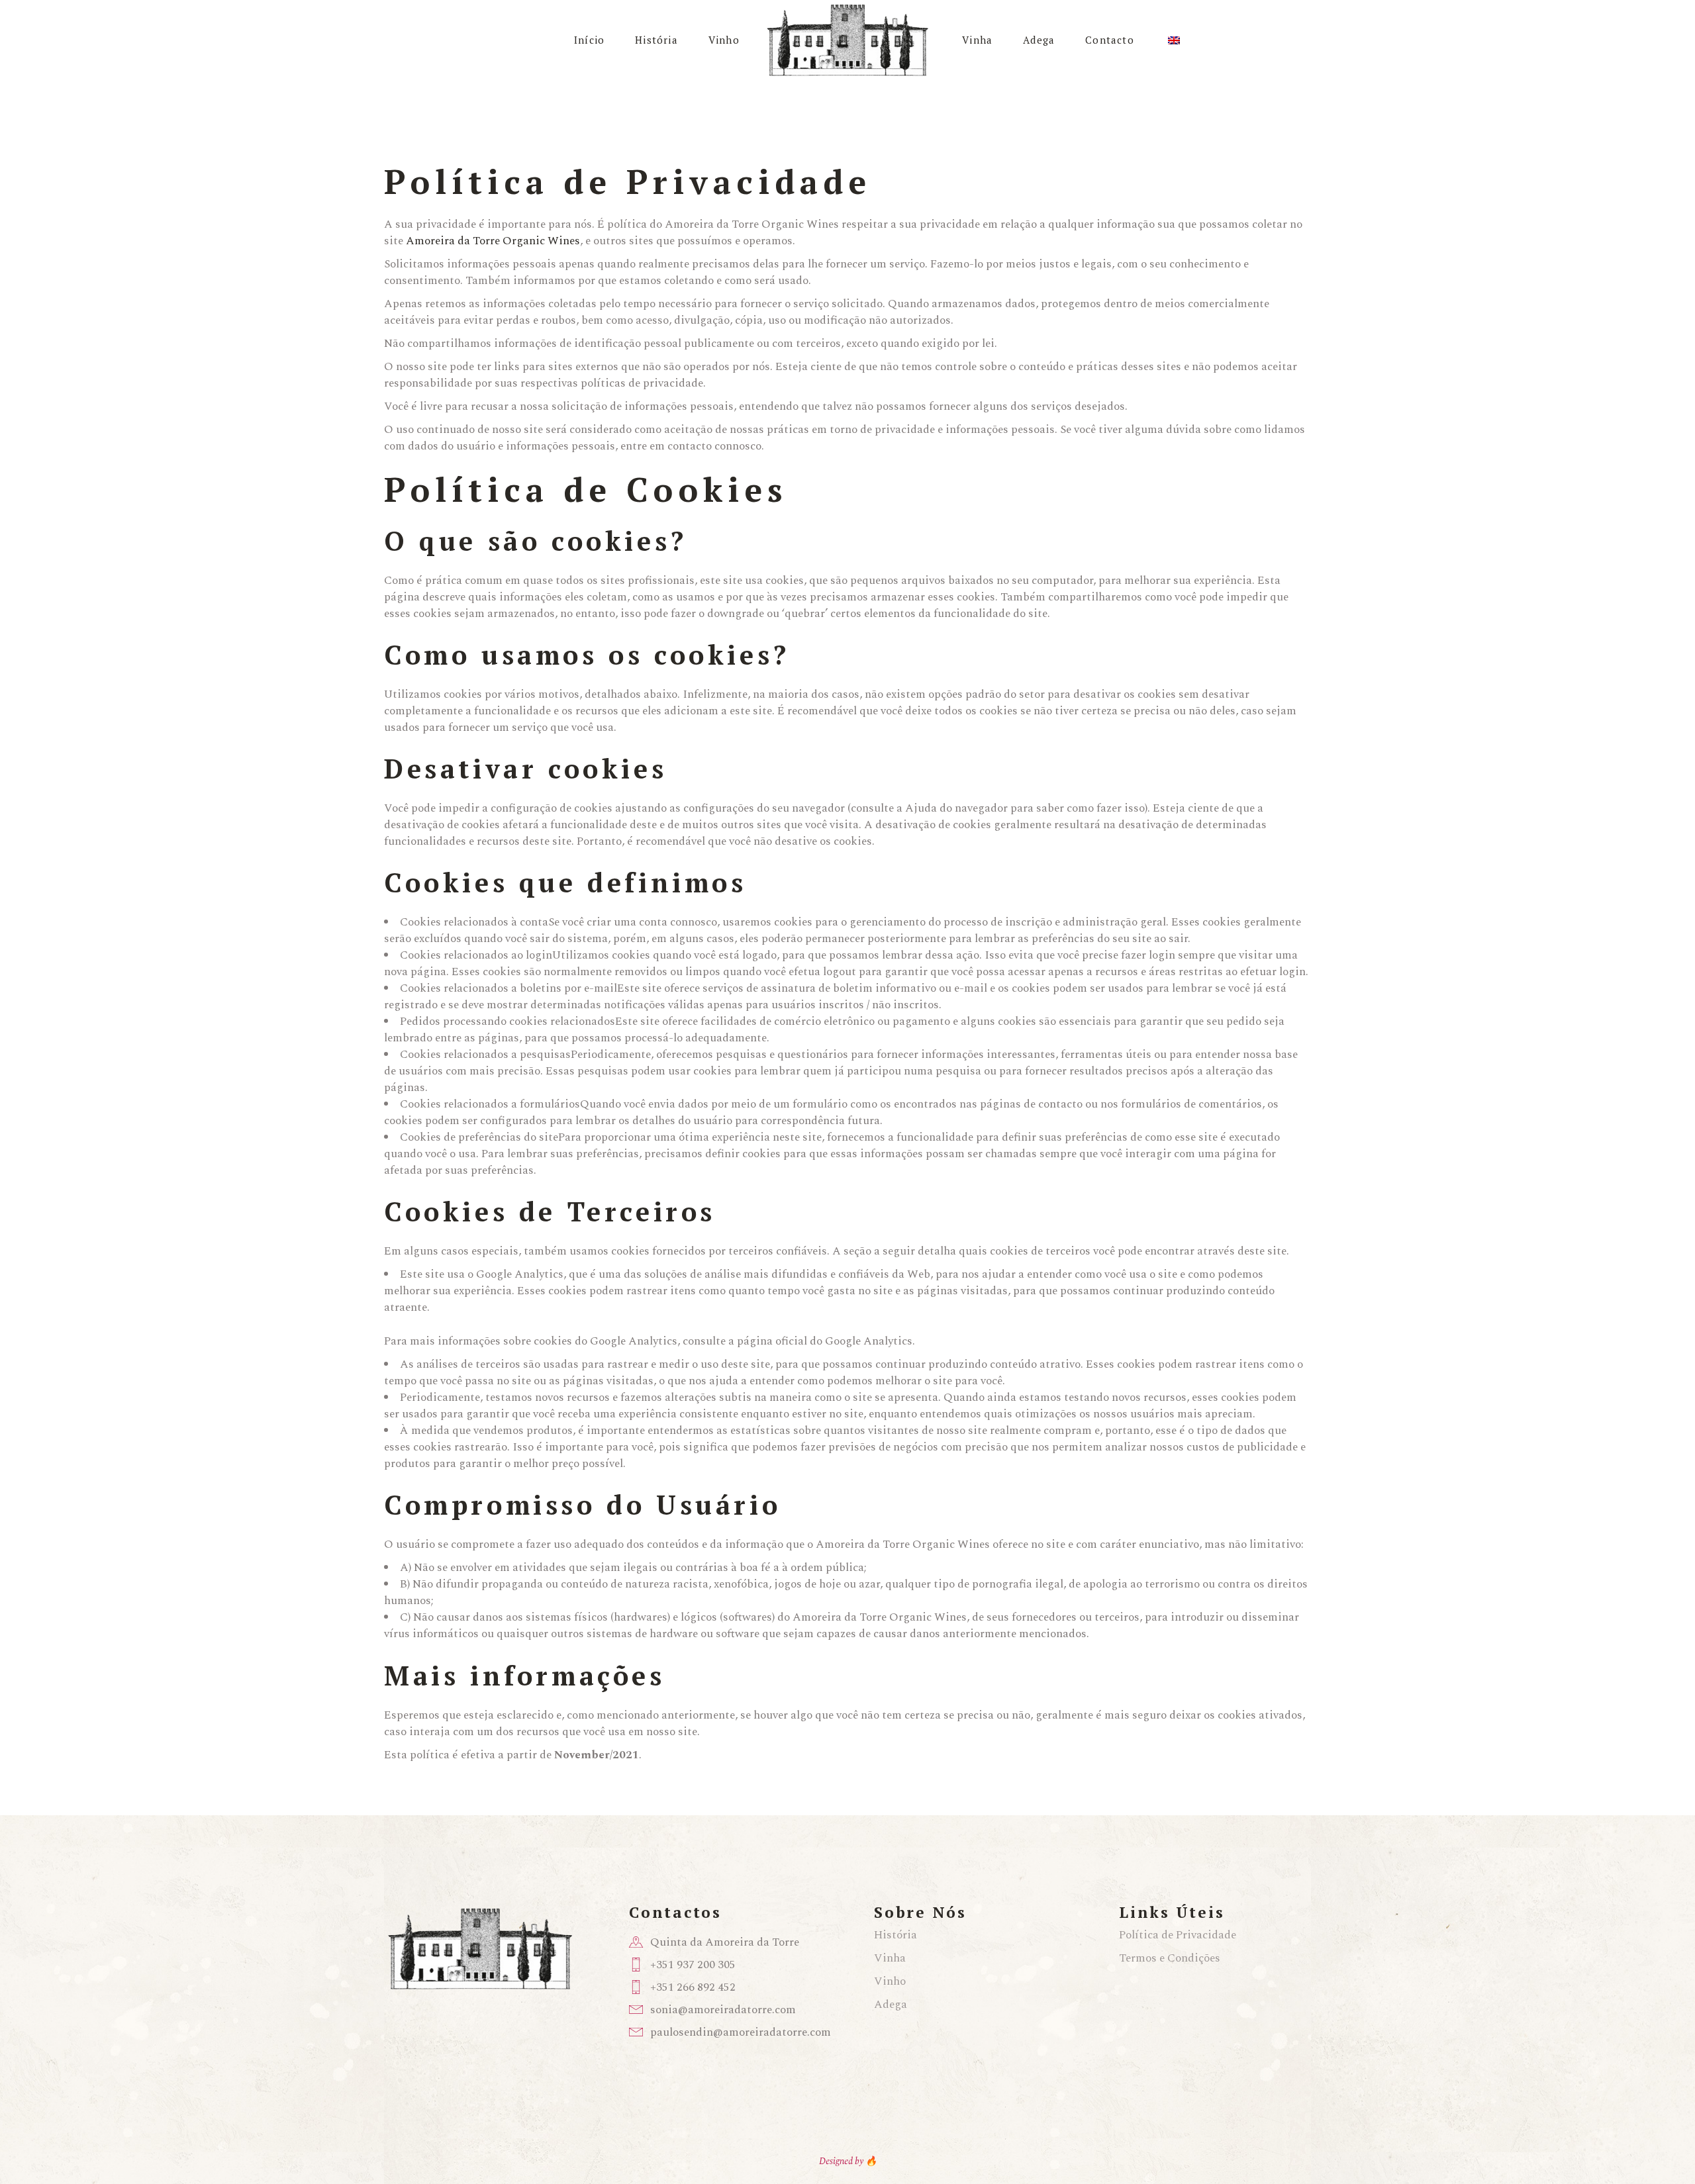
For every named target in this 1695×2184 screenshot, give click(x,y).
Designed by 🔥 (848, 2161)
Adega (891, 2005)
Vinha (890, 1958)
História (896, 1935)
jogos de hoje (807, 1584)
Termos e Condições (1170, 1958)
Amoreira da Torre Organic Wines (493, 241)
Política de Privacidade (1178, 1935)
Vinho (890, 1981)
